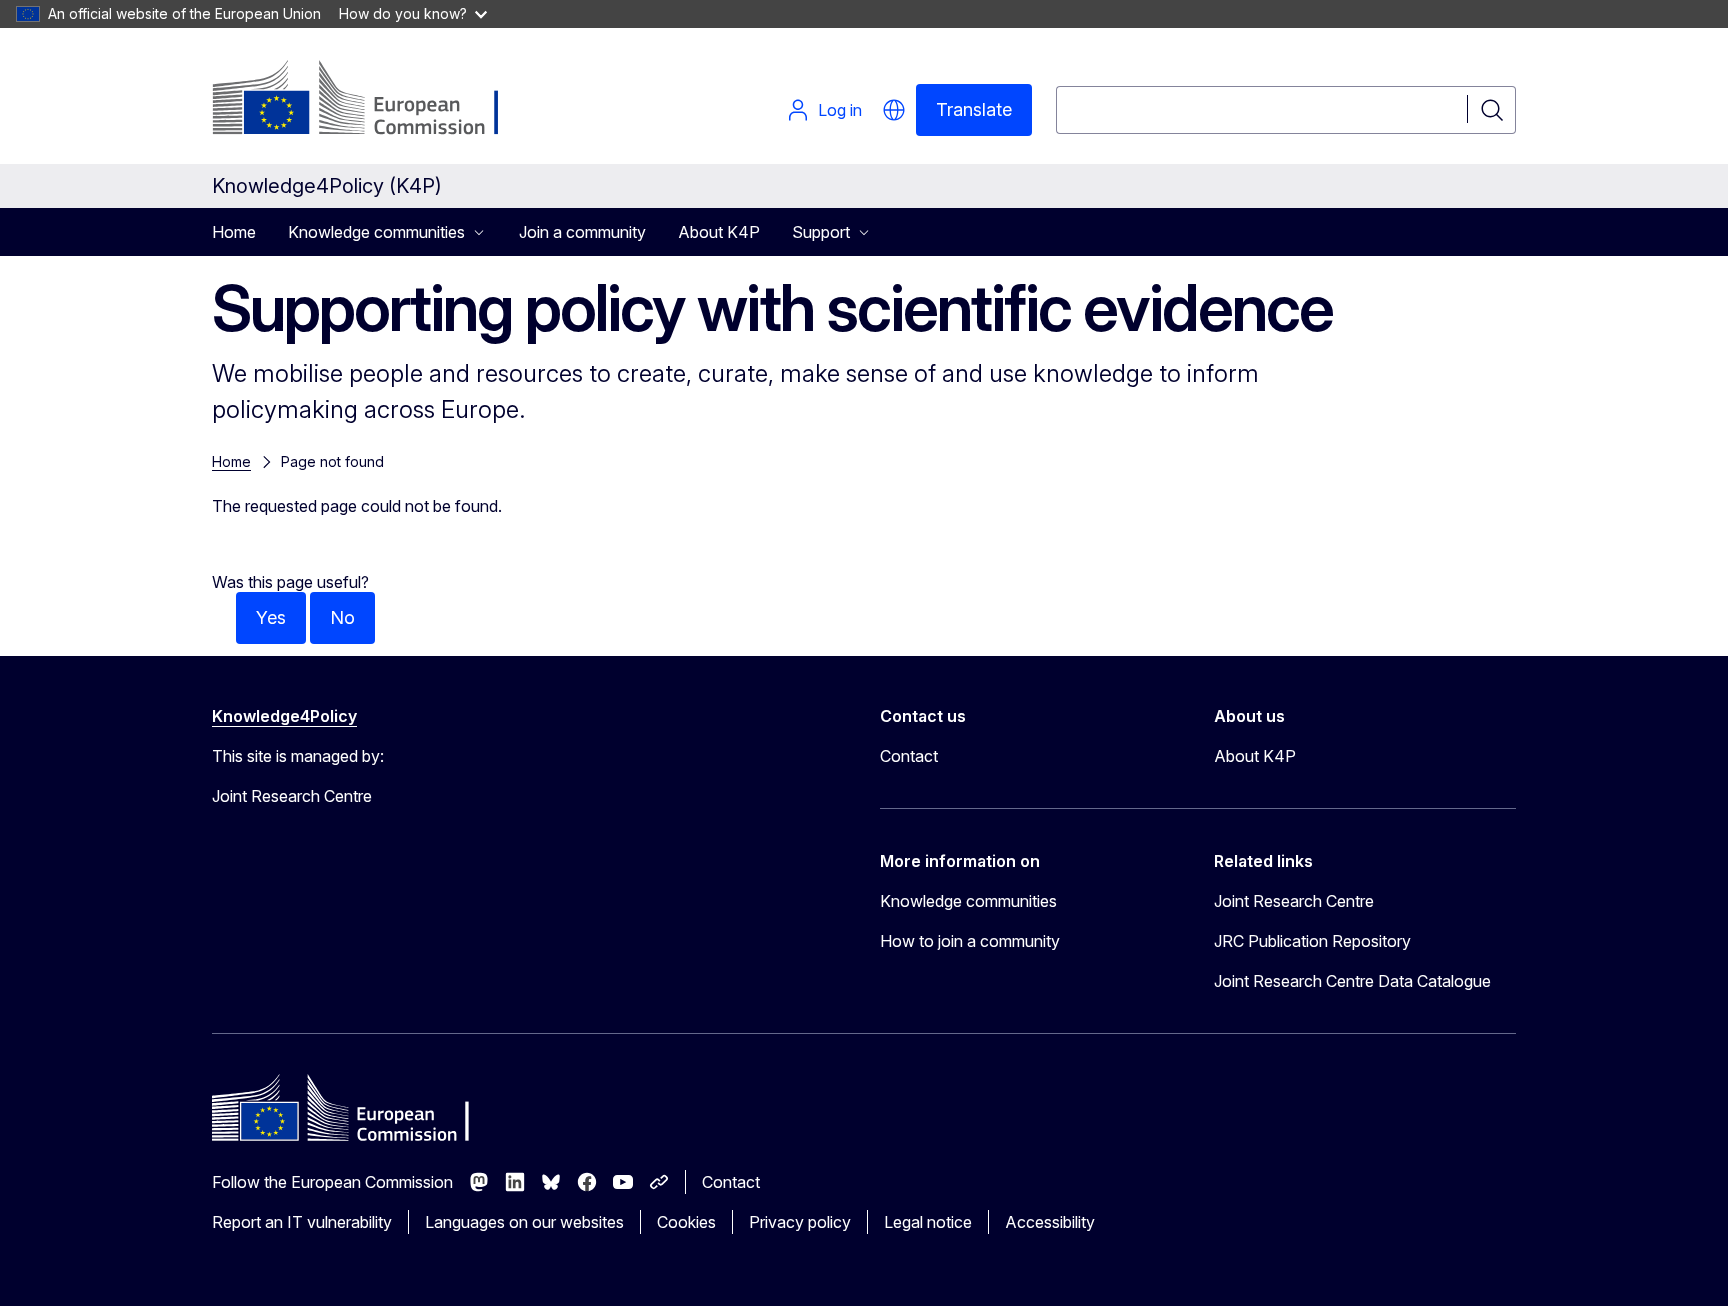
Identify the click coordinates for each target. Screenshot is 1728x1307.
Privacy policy (800, 1222)
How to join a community (970, 941)
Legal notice (928, 1222)
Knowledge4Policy (284, 716)
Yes (271, 617)
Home (234, 232)
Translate (974, 109)
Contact (909, 756)
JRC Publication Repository (1312, 941)
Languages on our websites (524, 1222)
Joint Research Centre (1294, 901)
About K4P (719, 232)
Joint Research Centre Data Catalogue (1352, 981)
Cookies (686, 1222)
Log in (840, 110)
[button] (894, 110)
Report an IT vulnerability (302, 1222)
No (342, 617)
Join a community (582, 232)
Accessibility (1050, 1222)
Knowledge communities (968, 901)
